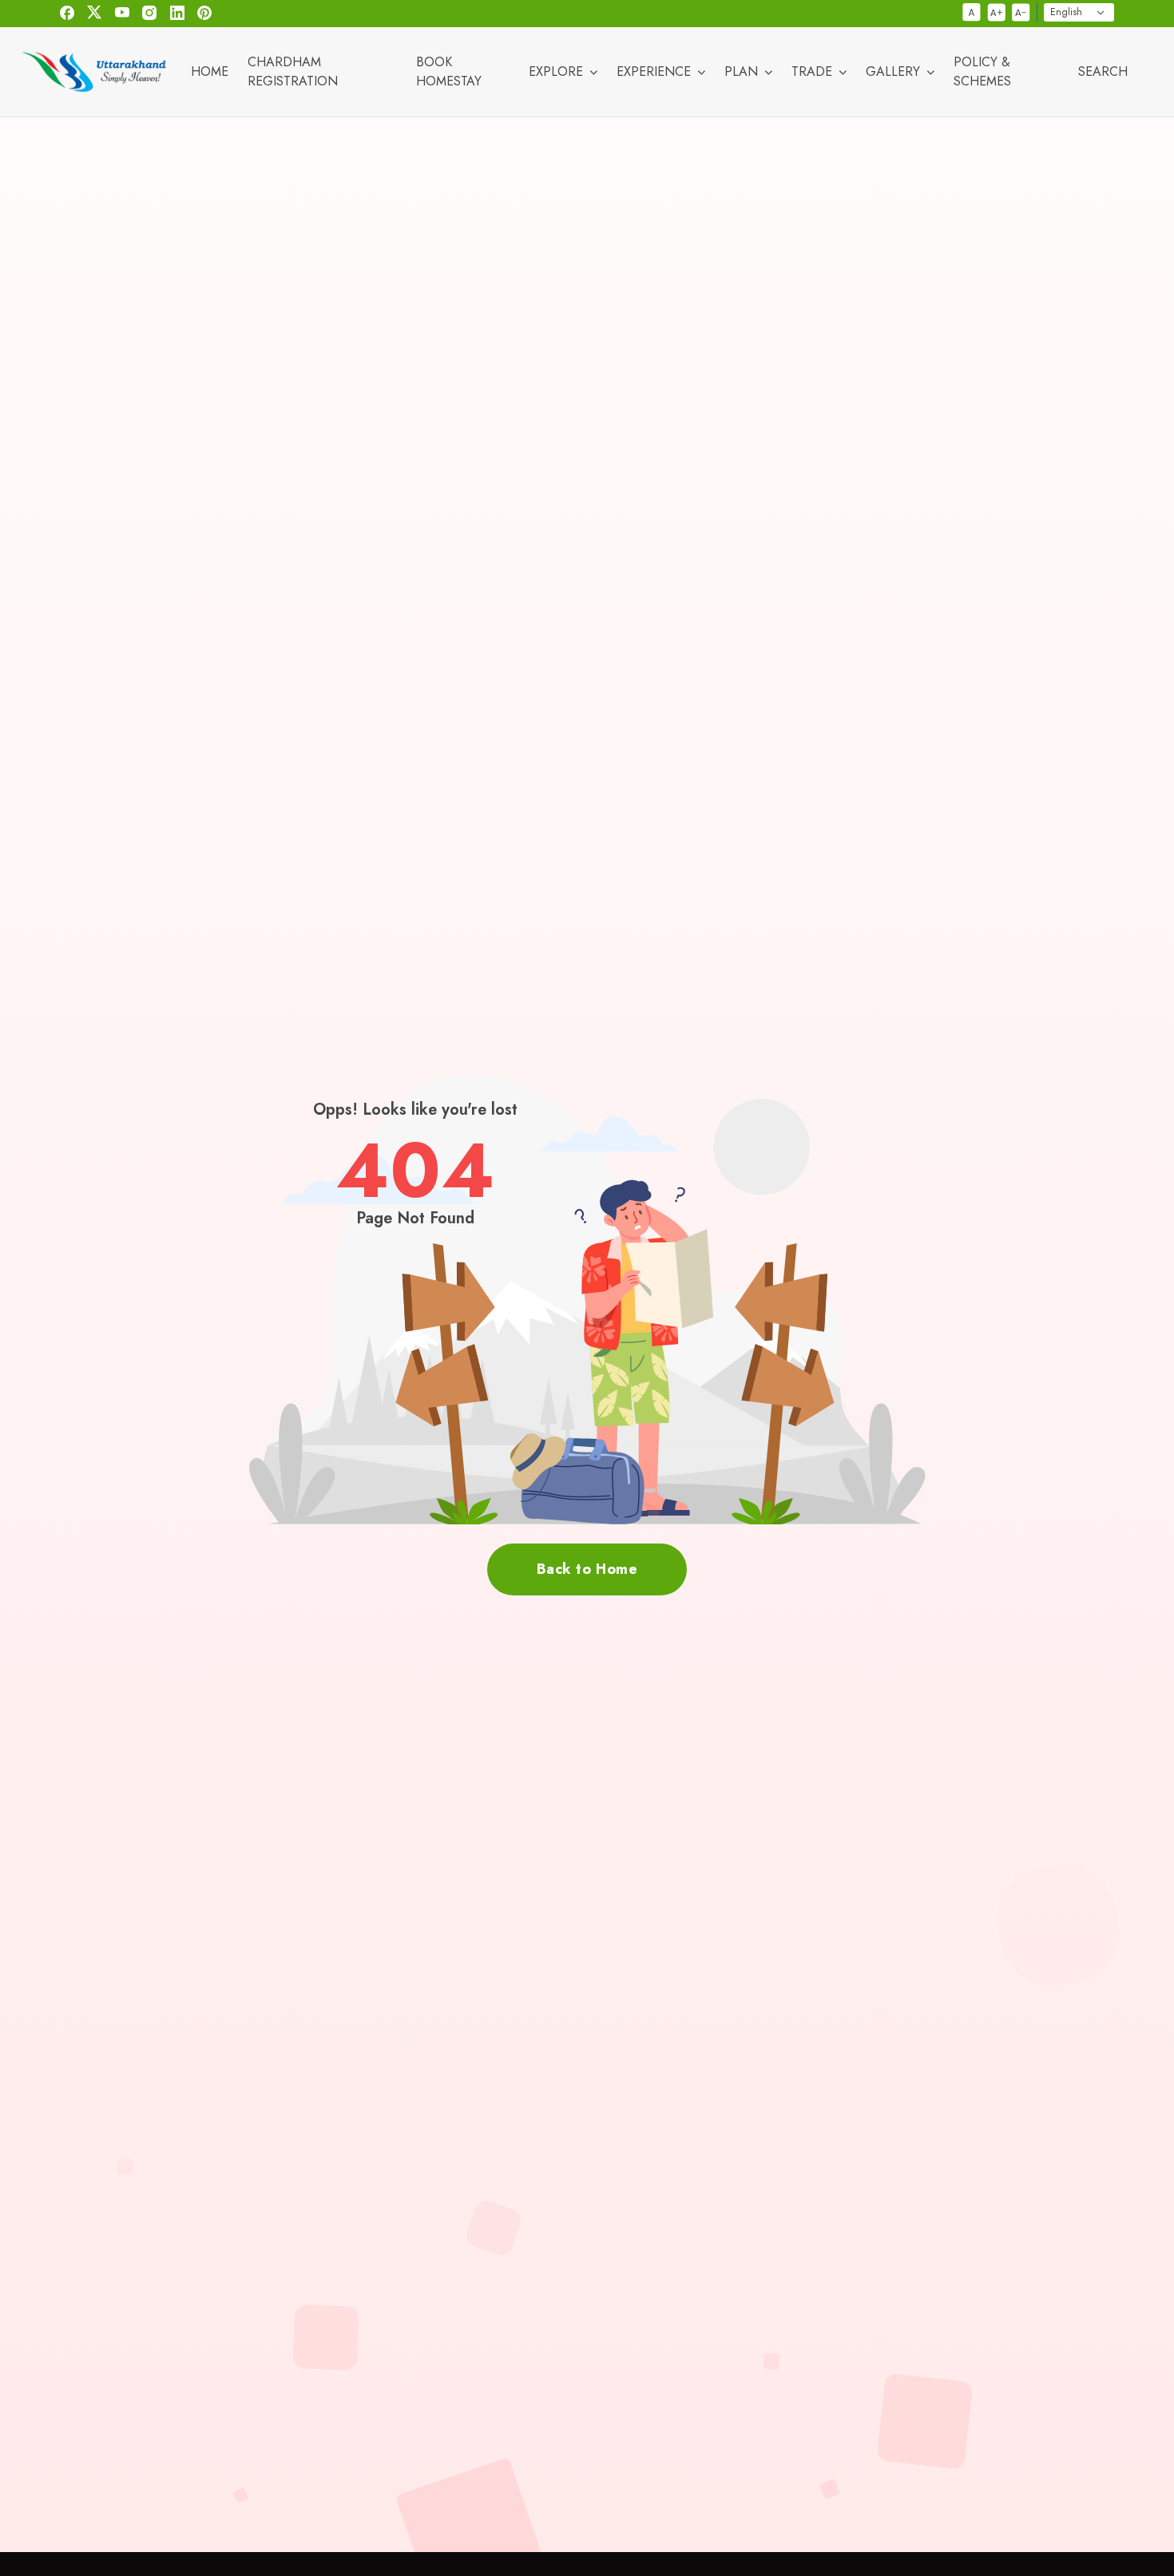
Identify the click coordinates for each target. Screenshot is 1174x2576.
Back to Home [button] (587, 1569)
